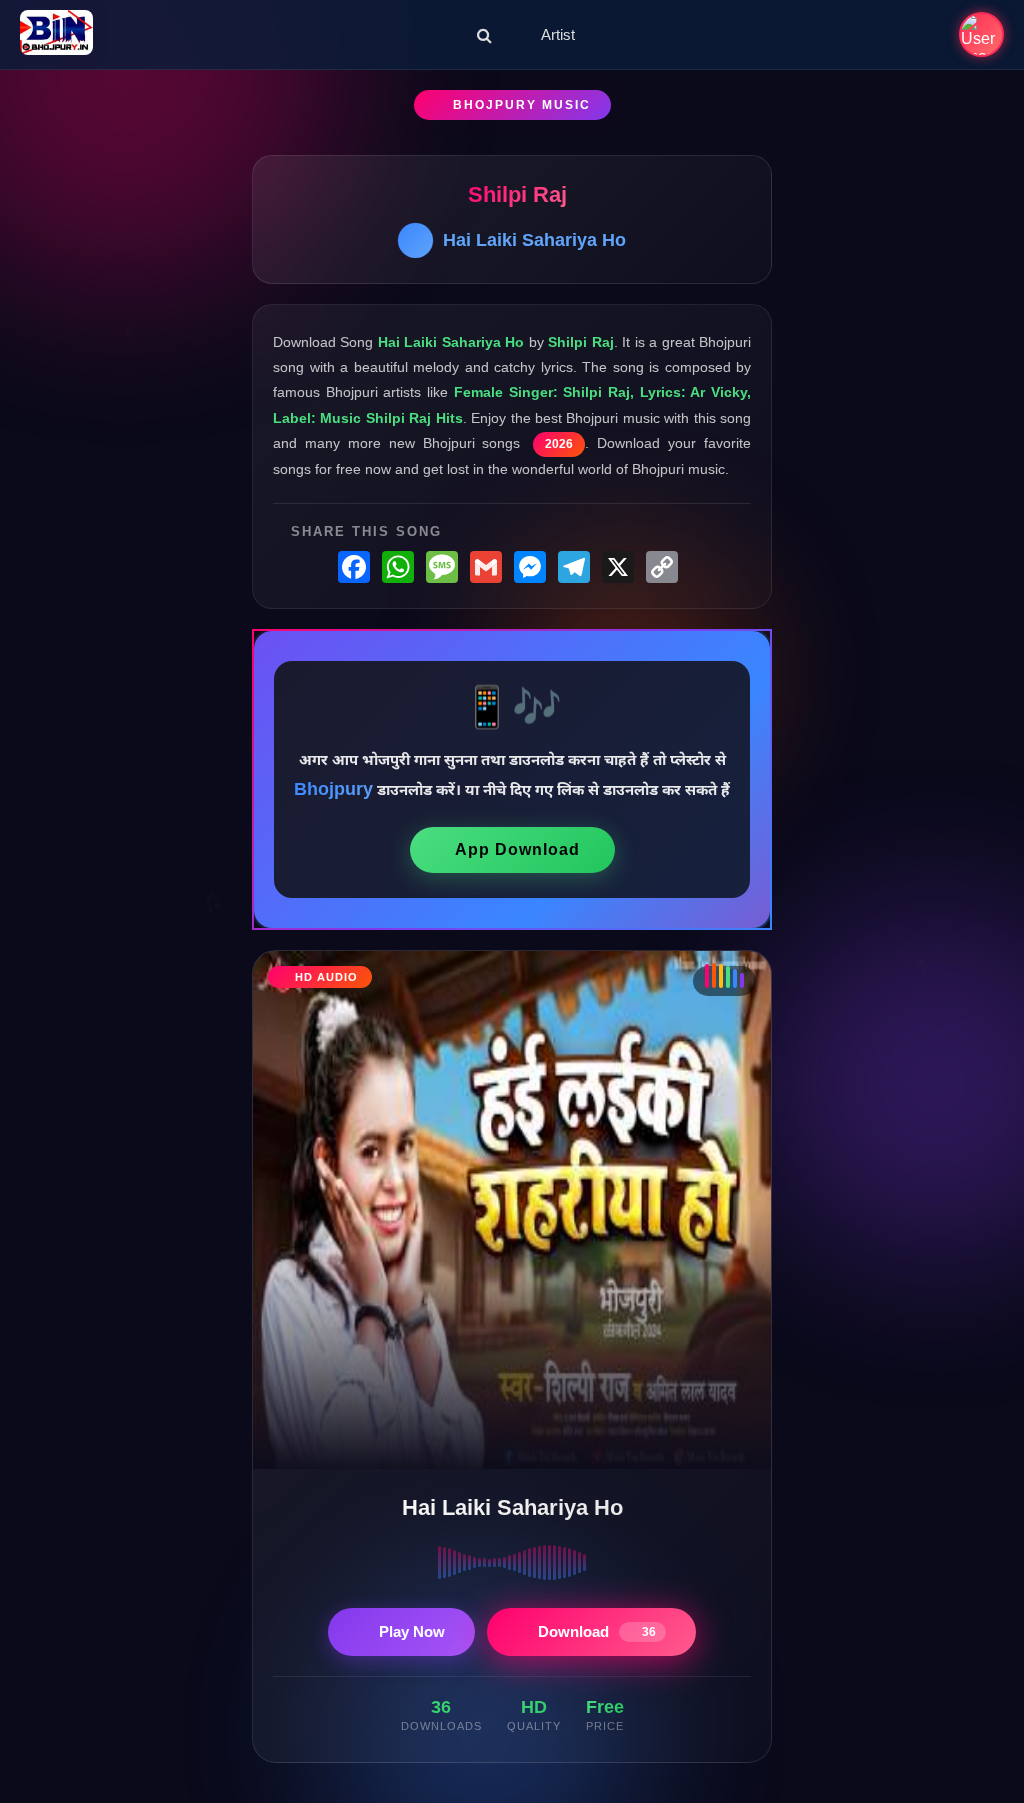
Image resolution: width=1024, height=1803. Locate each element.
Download (597, 1631)
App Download (517, 849)
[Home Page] (56, 34)
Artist (558, 34)
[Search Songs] (484, 35)
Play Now (412, 1631)
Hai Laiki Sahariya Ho (534, 240)
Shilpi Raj (517, 194)
